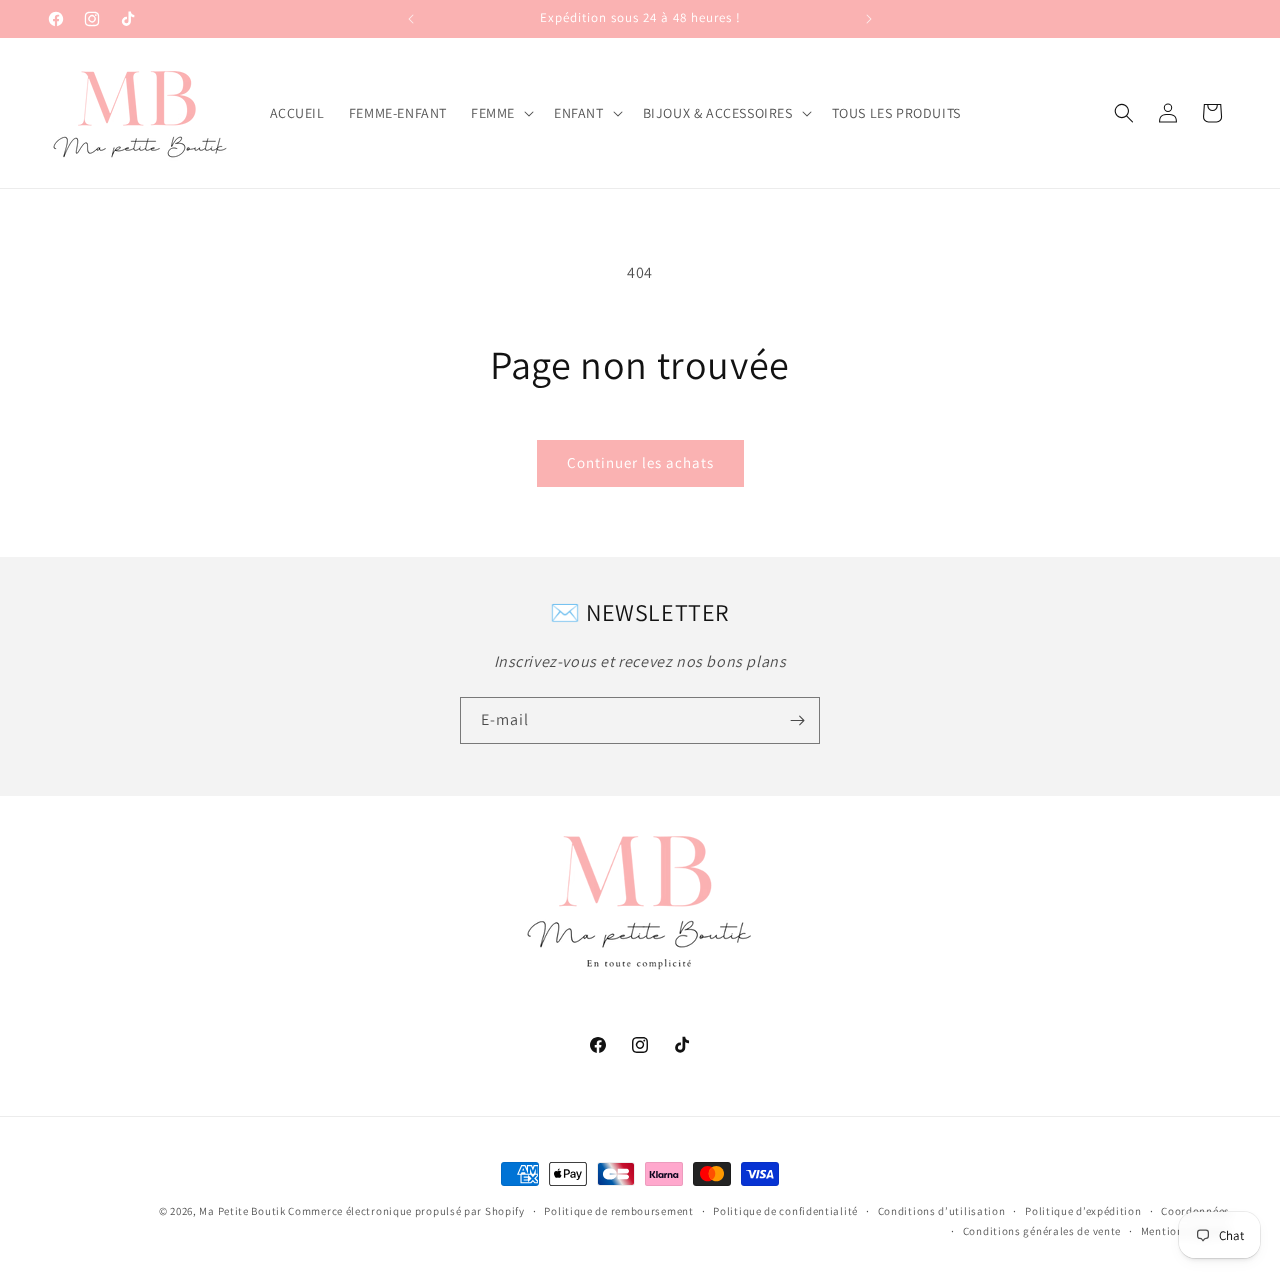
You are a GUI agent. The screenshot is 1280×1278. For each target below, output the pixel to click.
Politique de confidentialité (785, 1211)
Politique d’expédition (1083, 1211)
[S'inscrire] (797, 720)
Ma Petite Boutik (242, 1211)
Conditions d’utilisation (942, 1211)
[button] (500, 113)
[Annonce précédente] (411, 19)
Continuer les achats (640, 462)
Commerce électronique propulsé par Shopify (406, 1211)
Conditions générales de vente (1042, 1231)
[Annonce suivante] (869, 19)
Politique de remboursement (618, 1211)
